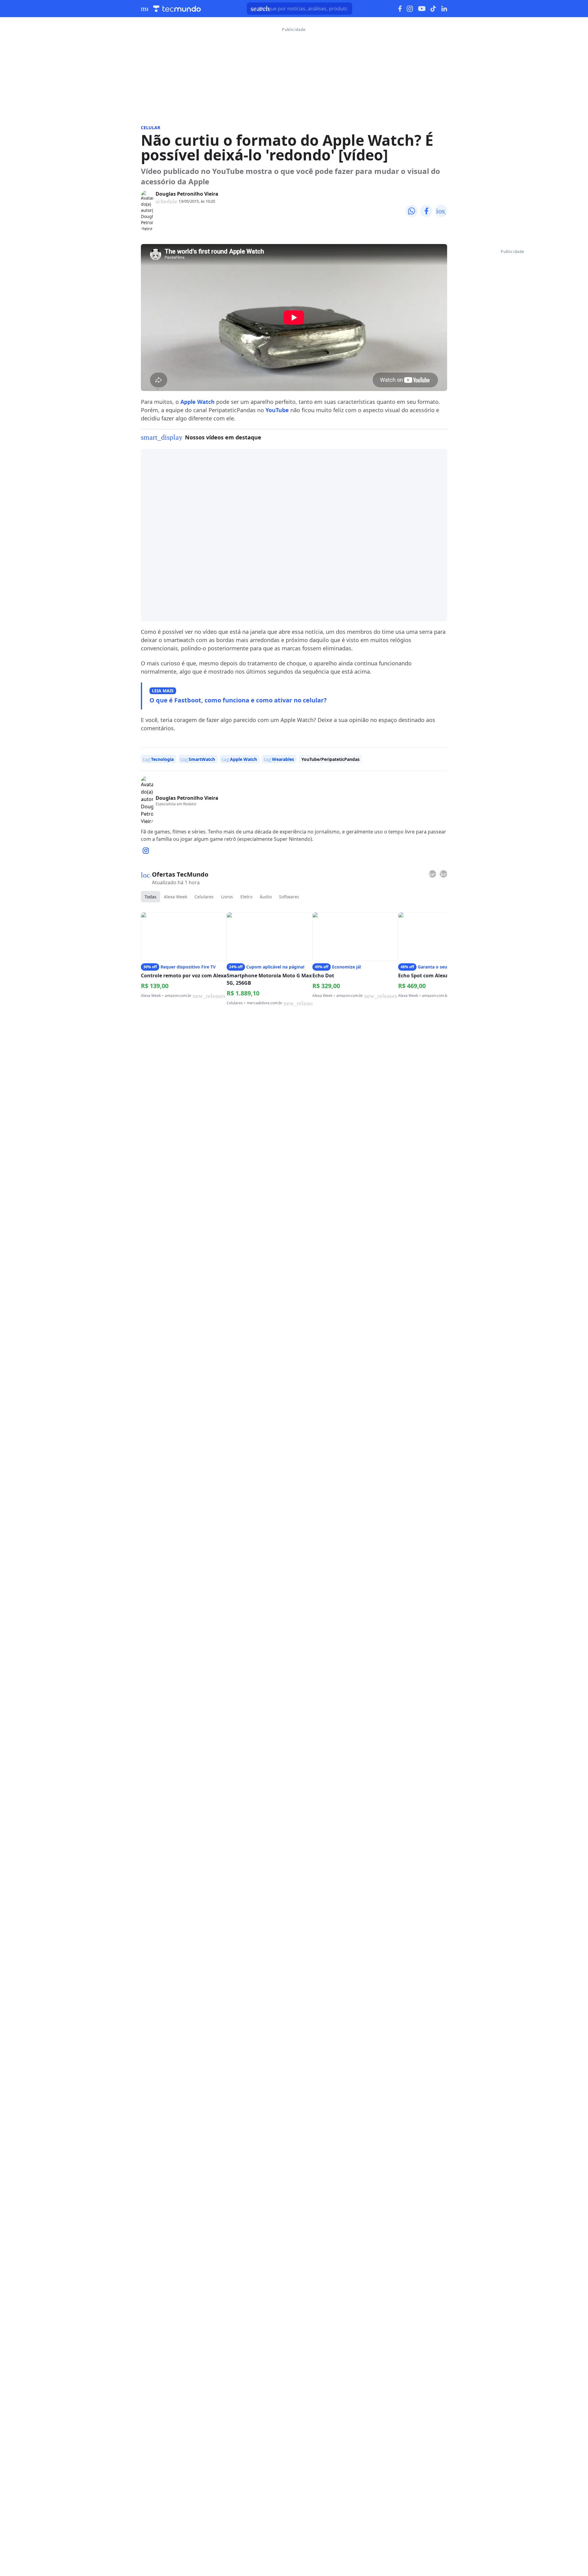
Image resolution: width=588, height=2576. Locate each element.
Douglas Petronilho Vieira (187, 194)
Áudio (266, 897)
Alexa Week (175, 897)
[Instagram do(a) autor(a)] (146, 851)
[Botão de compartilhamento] (412, 211)
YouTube (277, 410)
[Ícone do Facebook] (400, 9)
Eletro (246, 897)
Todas (151, 897)
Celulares (204, 897)
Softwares (289, 897)
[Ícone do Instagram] (410, 9)
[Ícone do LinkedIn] (444, 9)
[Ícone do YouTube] (422, 9)
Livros (227, 897)
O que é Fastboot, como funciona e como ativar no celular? (238, 700)
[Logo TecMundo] (177, 9)
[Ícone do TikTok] (433, 9)
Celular (151, 128)
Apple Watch (198, 402)
